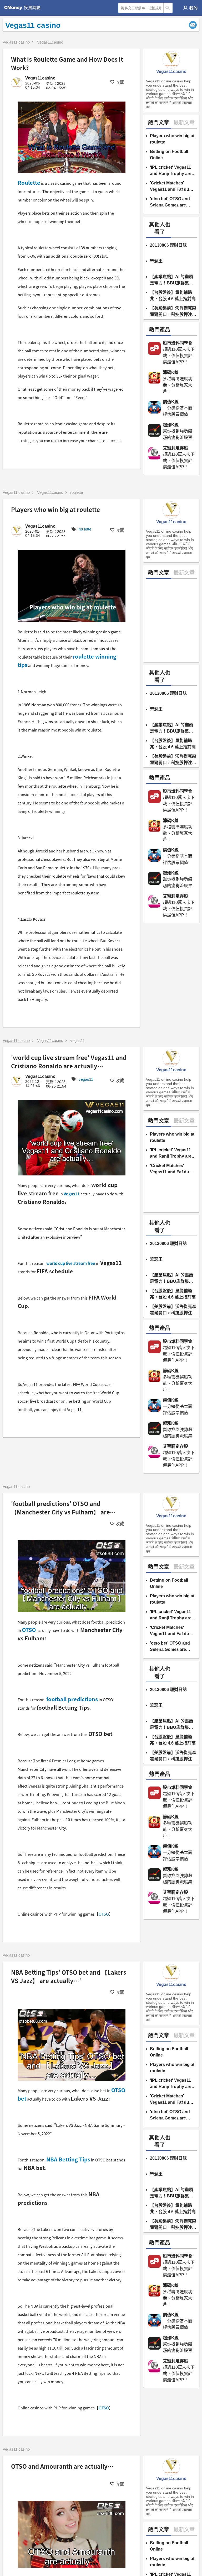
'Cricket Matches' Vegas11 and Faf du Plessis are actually (170, 187)
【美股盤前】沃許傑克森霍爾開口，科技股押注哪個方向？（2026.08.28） (173, 312)
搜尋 (168, 8)
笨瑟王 (156, 261)
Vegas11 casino (16, 42)
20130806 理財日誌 (168, 245)
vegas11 (77, 1040)
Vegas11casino (50, 42)
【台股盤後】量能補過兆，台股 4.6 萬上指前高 (173, 296)
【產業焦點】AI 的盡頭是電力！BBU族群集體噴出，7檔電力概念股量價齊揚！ (172, 280)
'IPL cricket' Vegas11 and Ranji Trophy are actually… (171, 171)
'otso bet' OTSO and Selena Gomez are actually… (170, 202)
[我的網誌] (190, 8)
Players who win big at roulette (172, 139)
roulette (77, 492)
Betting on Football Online (169, 155)
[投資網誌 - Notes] (25, 8)
